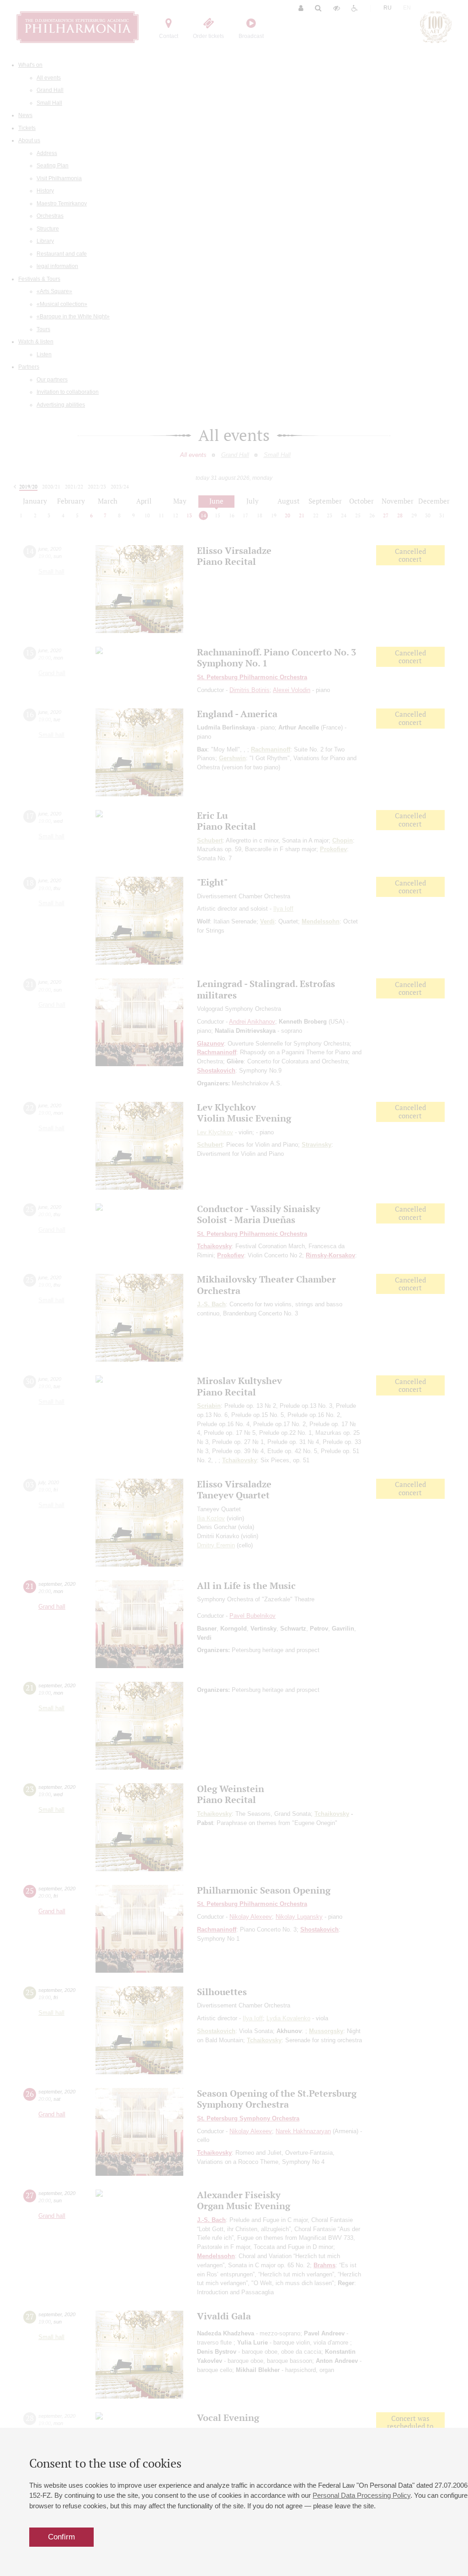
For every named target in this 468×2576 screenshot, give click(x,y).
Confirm (61, 2537)
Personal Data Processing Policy (362, 2495)
